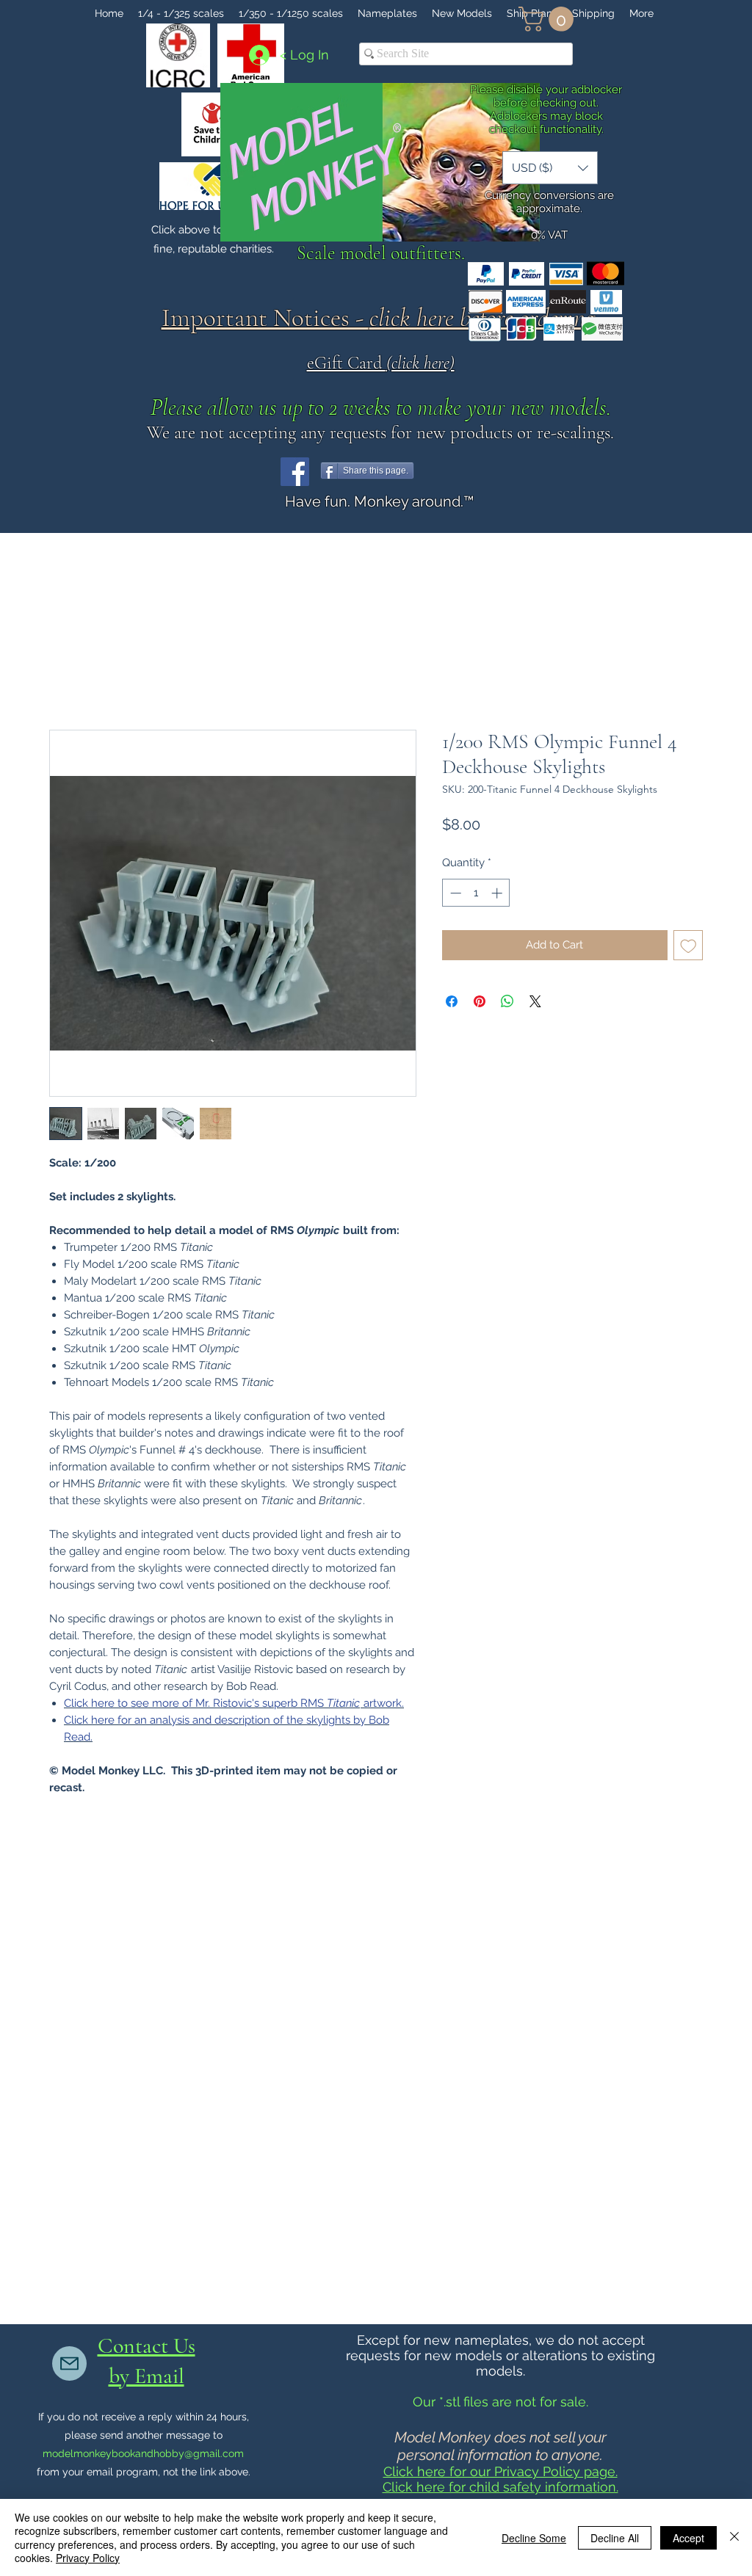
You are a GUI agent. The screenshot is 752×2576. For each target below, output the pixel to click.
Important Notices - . (381, 318)
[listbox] (550, 168)
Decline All (615, 2538)
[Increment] (498, 893)
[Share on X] (535, 1001)
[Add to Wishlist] (688, 945)
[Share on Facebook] (452, 1001)
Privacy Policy (88, 2558)
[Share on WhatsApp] (507, 1001)
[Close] (734, 2537)
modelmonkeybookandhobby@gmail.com (143, 2453)
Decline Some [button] (534, 2538)
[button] (549, 19)
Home (66, 675)
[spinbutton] (476, 893)
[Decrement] (454, 893)
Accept (688, 2538)
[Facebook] (295, 472)
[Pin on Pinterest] (480, 1001)
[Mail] (69, 2363)
